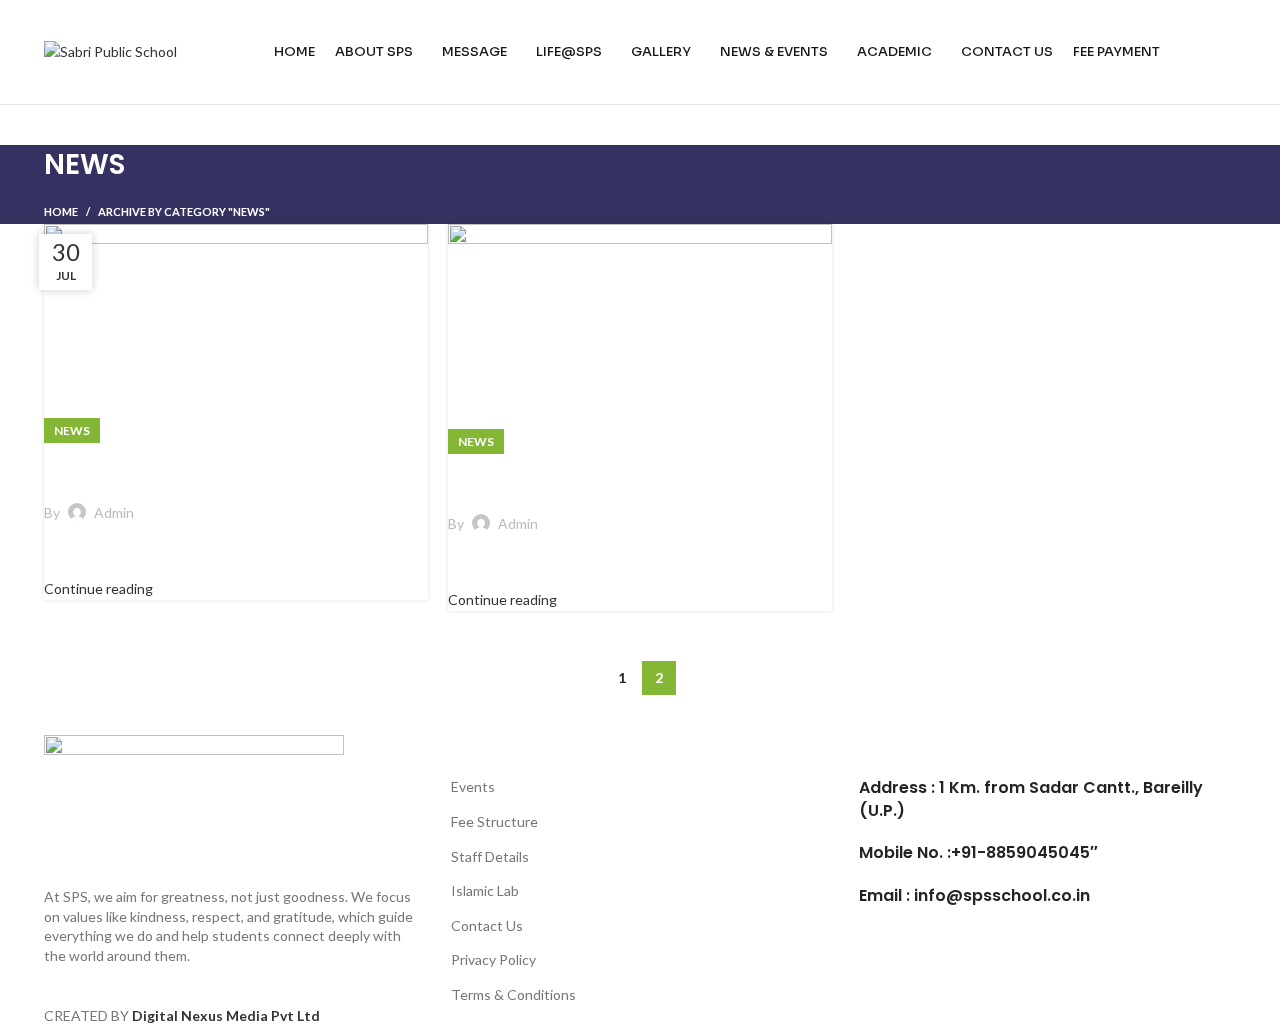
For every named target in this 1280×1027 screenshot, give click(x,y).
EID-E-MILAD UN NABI (172, 466)
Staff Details (490, 856)
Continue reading (98, 588)
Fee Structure (494, 821)
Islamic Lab (485, 890)
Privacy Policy (493, 959)
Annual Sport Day (555, 477)
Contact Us (487, 925)
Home (61, 211)
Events (473, 786)
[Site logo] (110, 50)
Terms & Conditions (513, 994)
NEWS (72, 430)
